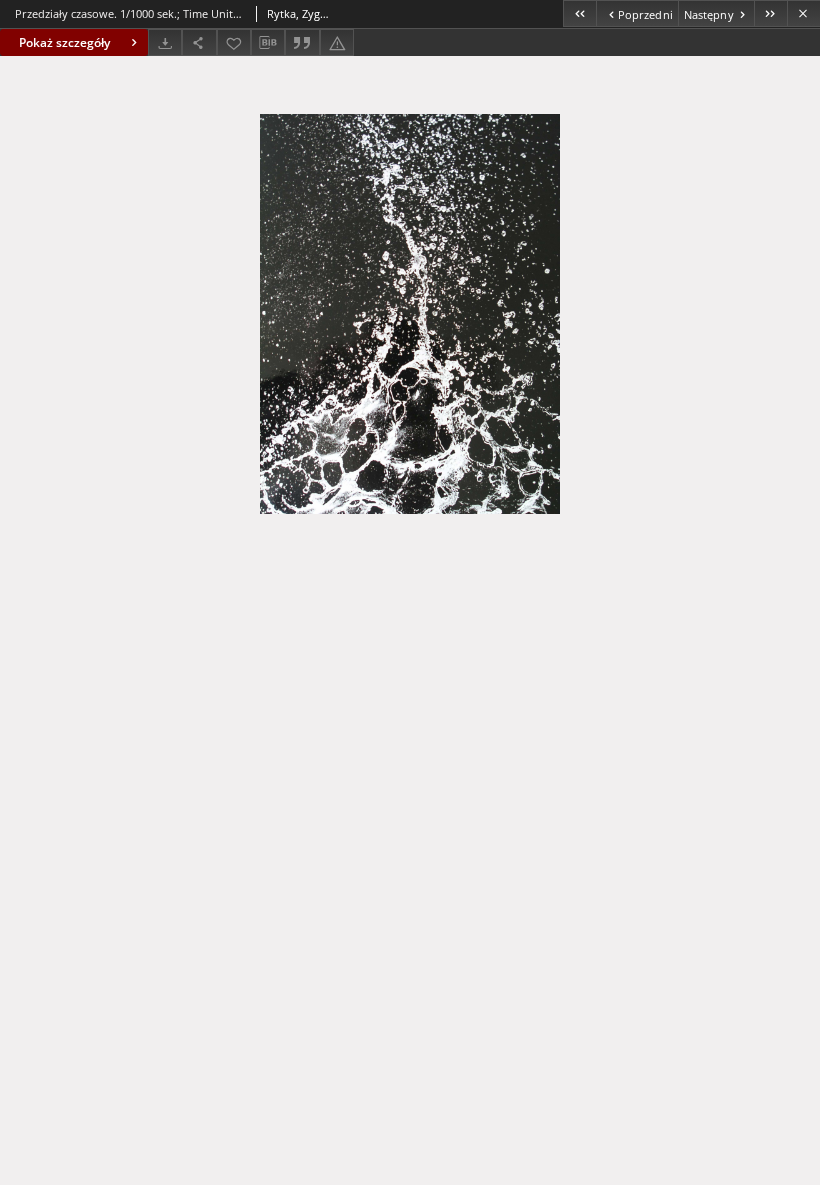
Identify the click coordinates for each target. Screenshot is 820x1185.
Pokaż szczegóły (64, 42)
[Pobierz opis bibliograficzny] (268, 43)
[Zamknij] (803, 13)
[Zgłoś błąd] (337, 42)
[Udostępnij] (199, 42)
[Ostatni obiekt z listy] (770, 13)
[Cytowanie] (302, 42)
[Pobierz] (165, 42)
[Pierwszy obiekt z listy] (579, 13)
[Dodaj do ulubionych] (234, 42)
